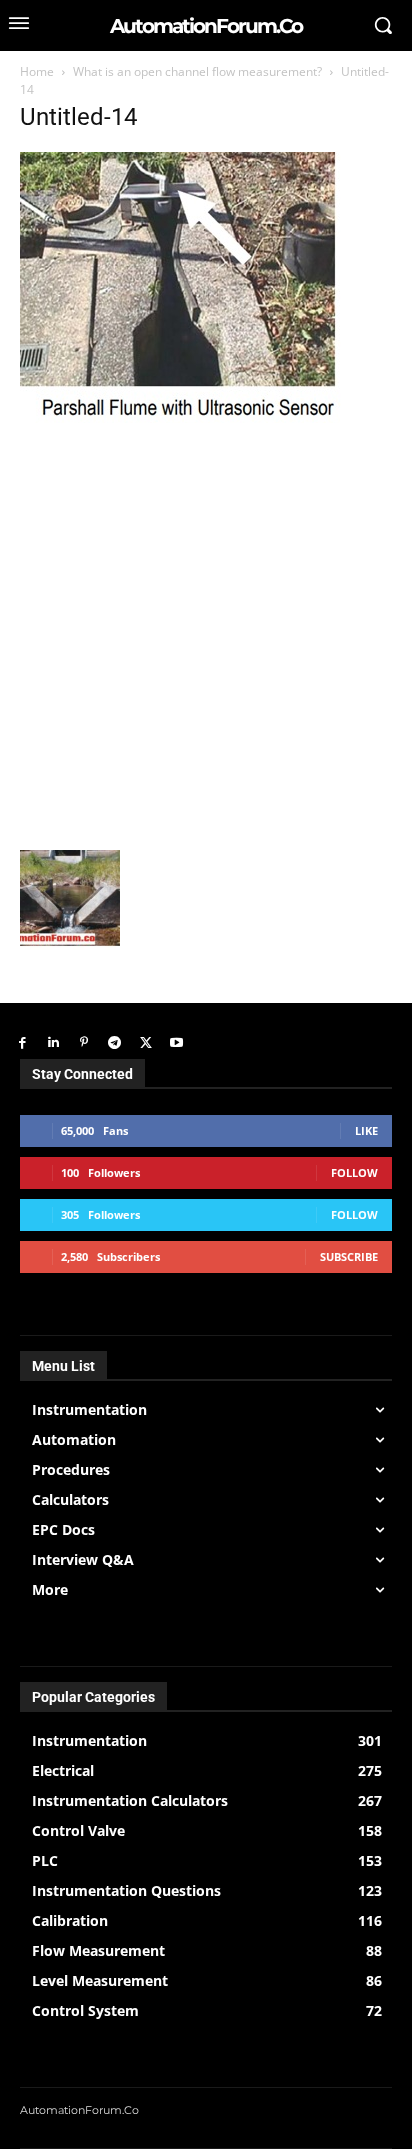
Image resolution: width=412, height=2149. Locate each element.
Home (37, 71)
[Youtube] (176, 1043)
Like (366, 1130)
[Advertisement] (206, 634)
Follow (354, 1172)
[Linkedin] (53, 1043)
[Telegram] (114, 1043)
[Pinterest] (84, 1043)
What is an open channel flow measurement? (197, 71)
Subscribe (349, 1256)
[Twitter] (145, 1043)
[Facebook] (22, 1043)
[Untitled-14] (198, 417)
